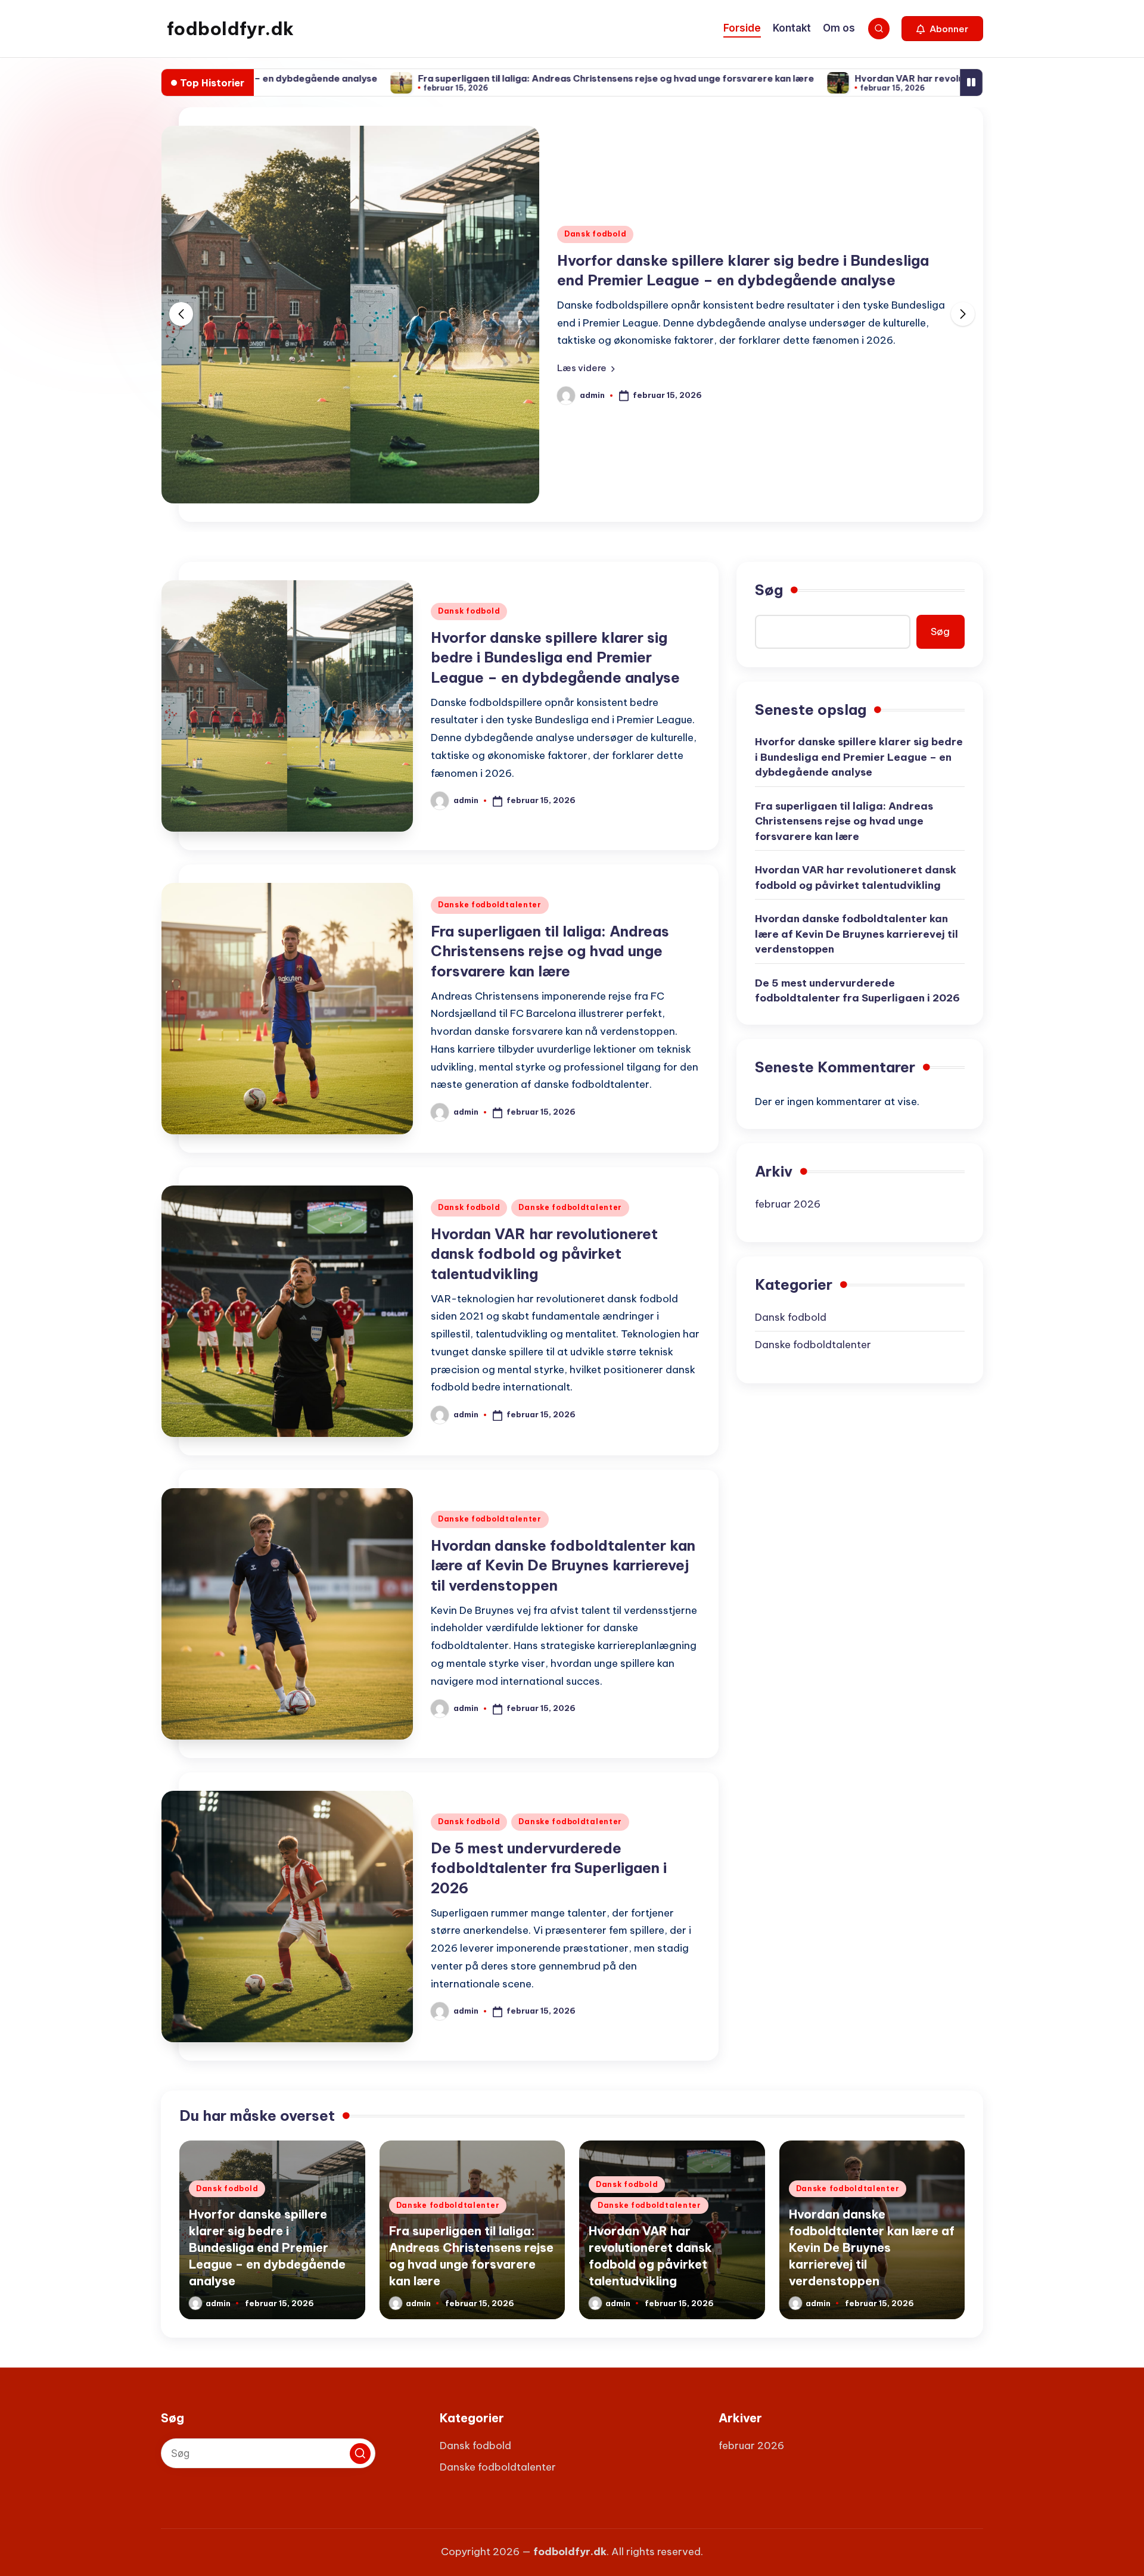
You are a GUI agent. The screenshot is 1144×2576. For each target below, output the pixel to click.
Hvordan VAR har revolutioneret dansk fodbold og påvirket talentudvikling (910, 78)
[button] (942, 29)
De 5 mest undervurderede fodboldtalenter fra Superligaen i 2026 (549, 1868)
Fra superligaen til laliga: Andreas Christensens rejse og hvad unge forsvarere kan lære (502, 78)
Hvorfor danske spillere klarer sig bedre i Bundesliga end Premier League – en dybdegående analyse (555, 657)
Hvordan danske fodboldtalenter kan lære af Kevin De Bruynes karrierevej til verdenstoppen (563, 1565)
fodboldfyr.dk (230, 29)
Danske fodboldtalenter (490, 905)
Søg (769, 590)
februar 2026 (788, 1204)
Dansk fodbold (595, 234)
